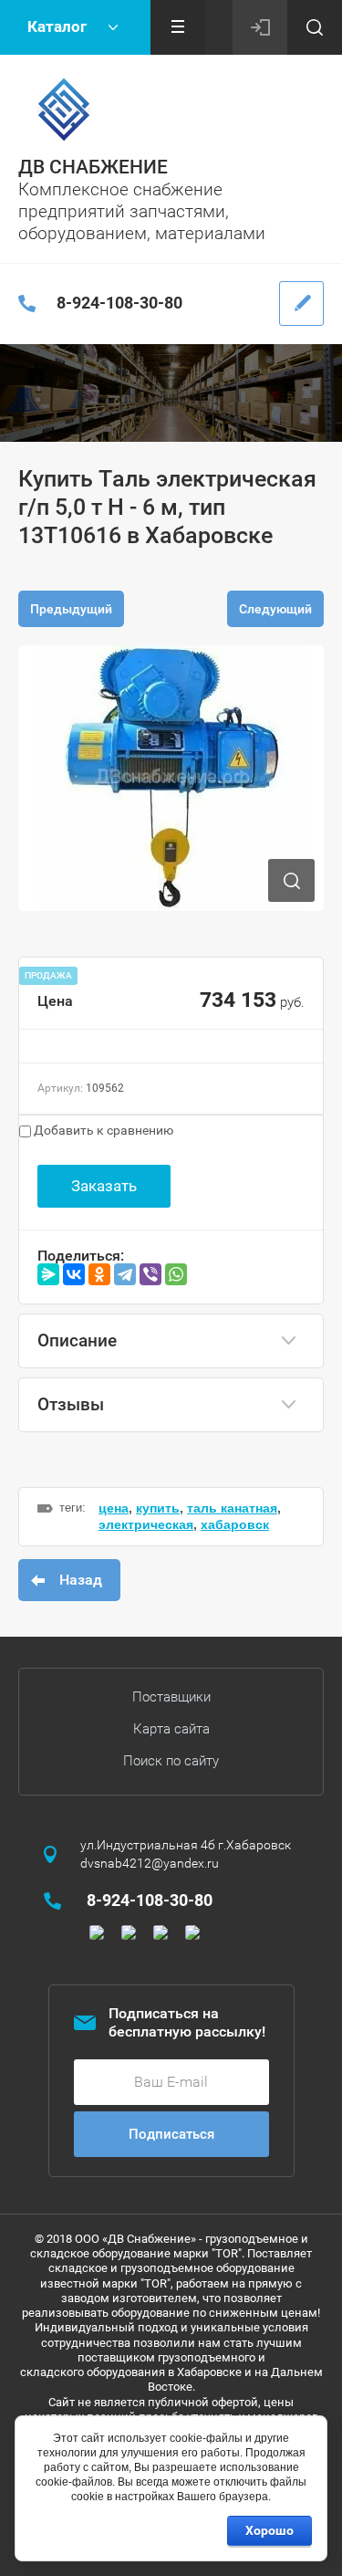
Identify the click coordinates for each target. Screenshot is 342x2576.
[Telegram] (125, 1274)
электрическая (146, 1524)
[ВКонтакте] (74, 1274)
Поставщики (171, 1697)
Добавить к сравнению (102, 1130)
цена (114, 1508)
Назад (81, 1580)
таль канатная (232, 1508)
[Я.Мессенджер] (48, 1274)
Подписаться (171, 2134)
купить (158, 1508)
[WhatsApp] (176, 1274)
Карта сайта (171, 1729)
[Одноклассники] (99, 1274)
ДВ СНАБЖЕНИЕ (93, 167)
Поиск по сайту (171, 1761)
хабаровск (235, 1524)
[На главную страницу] (64, 110)
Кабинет (260, 27)
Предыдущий (71, 609)
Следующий (275, 609)
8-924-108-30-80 (119, 303)
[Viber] (150, 1274)
